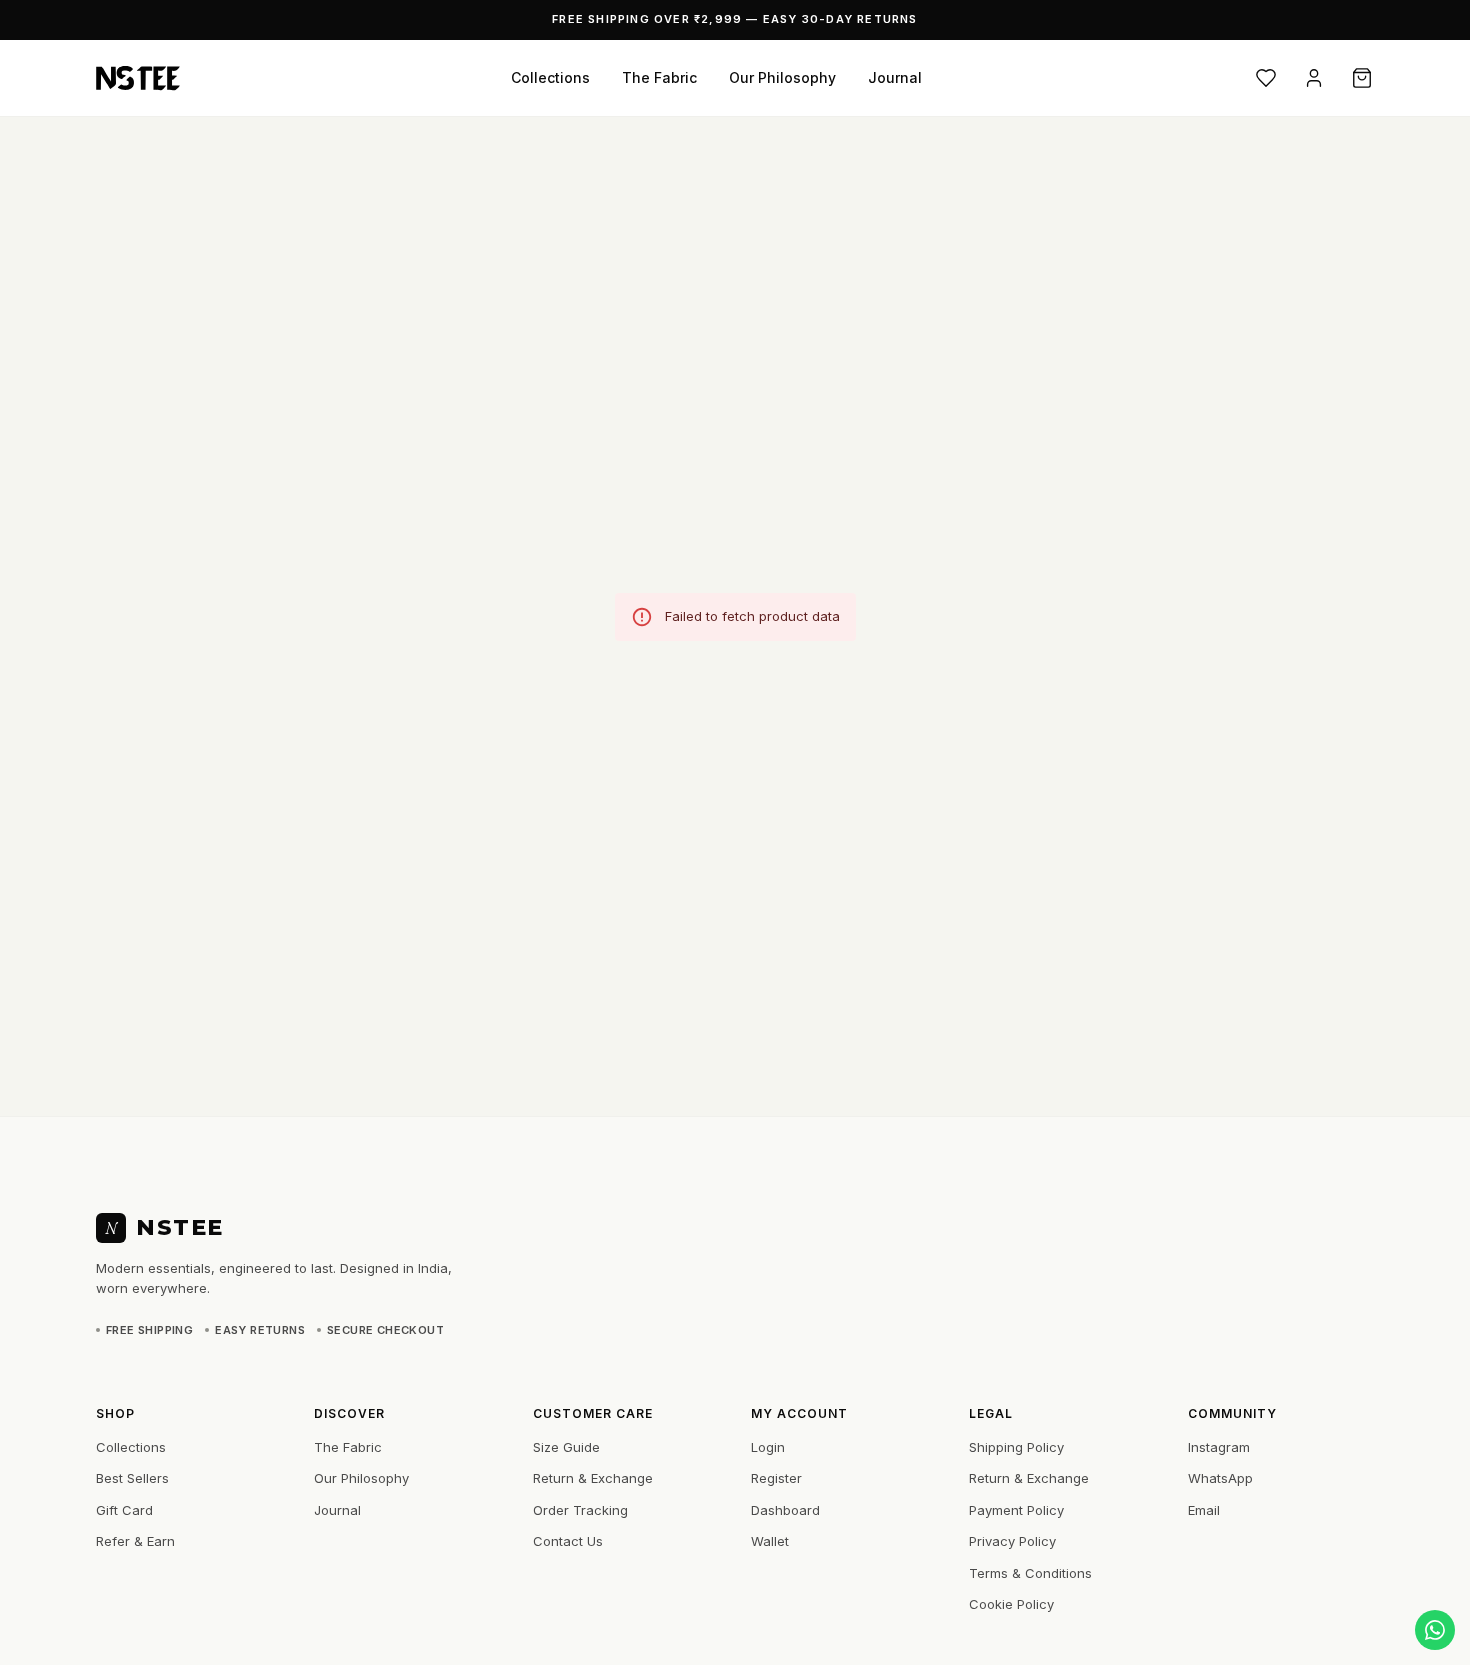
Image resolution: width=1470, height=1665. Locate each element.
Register (776, 1478)
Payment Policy (1016, 1510)
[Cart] (1362, 78)
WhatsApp (1220, 1478)
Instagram (1219, 1447)
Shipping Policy (1016, 1447)
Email (1204, 1510)
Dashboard (785, 1510)
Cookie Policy (1011, 1604)
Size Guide (566, 1447)
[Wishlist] (1266, 78)
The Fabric (659, 77)
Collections (550, 77)
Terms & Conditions (1030, 1573)
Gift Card (124, 1510)
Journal (895, 77)
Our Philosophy (782, 77)
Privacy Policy (1012, 1541)
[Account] (1314, 78)
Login (768, 1447)
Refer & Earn (135, 1541)
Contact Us (568, 1541)
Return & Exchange (593, 1478)
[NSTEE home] (138, 78)
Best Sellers (132, 1478)
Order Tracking (580, 1510)
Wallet (770, 1541)
